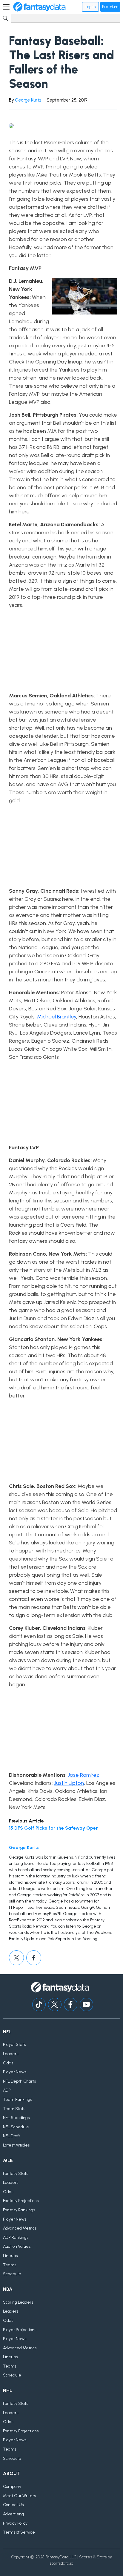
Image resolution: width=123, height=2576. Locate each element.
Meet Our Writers (19, 2496)
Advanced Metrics (20, 2228)
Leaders (11, 2054)
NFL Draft (11, 2136)
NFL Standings (16, 2118)
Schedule (12, 2274)
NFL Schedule (16, 2127)
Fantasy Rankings (19, 2210)
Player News (15, 2072)
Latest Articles (16, 2145)
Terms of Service (19, 2532)
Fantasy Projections (21, 2201)
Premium (110, 7)
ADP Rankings (16, 2237)
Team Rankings (17, 2099)
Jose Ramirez (84, 1775)
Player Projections (20, 2330)
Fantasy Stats (16, 2174)
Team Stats (14, 2109)
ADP (7, 2090)
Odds (8, 2063)
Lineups (10, 2256)
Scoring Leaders (18, 2302)
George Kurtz (28, 100)
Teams (10, 2265)
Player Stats (14, 2045)
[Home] (39, 7)
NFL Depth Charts (19, 2081)
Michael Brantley (57, 1017)
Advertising (13, 2514)
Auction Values (17, 2246)
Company (12, 2487)
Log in (90, 7)
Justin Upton (69, 1783)
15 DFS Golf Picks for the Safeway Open (54, 1828)
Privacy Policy (15, 2523)
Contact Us (13, 2505)
